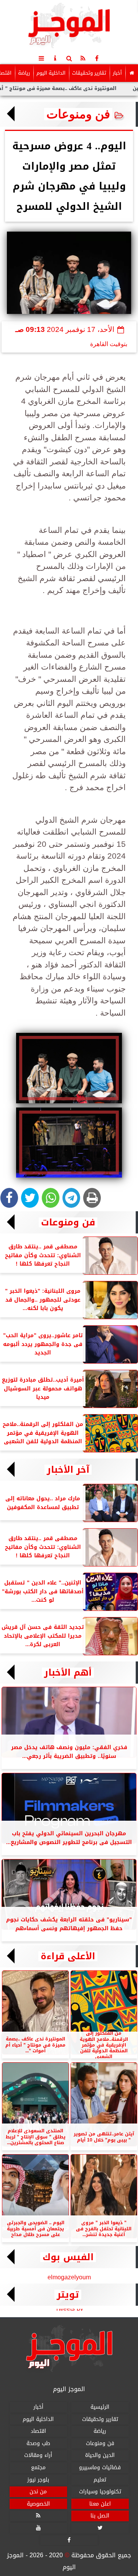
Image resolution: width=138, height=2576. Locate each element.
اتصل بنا (100, 2516)
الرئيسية (100, 2407)
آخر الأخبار (68, 1470)
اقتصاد (38, 2431)
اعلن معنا (100, 2504)
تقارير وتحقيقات (89, 73)
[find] (69, 58)
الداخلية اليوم (51, 73)
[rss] (83, 58)
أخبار (117, 73)
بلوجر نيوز (38, 2480)
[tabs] (41, 58)
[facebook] (97, 58)
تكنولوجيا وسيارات (100, 2492)
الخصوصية (38, 2504)
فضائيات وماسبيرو (100, 2467)
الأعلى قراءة (68, 1956)
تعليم (100, 2480)
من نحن (38, 2492)
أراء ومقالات (38, 2456)
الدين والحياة (100, 2456)
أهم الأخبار (68, 1673)
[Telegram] (71, 1198)
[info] (55, 58)
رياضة (24, 73)
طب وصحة (38, 2443)
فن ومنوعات (78, 114)
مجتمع (38, 2467)
